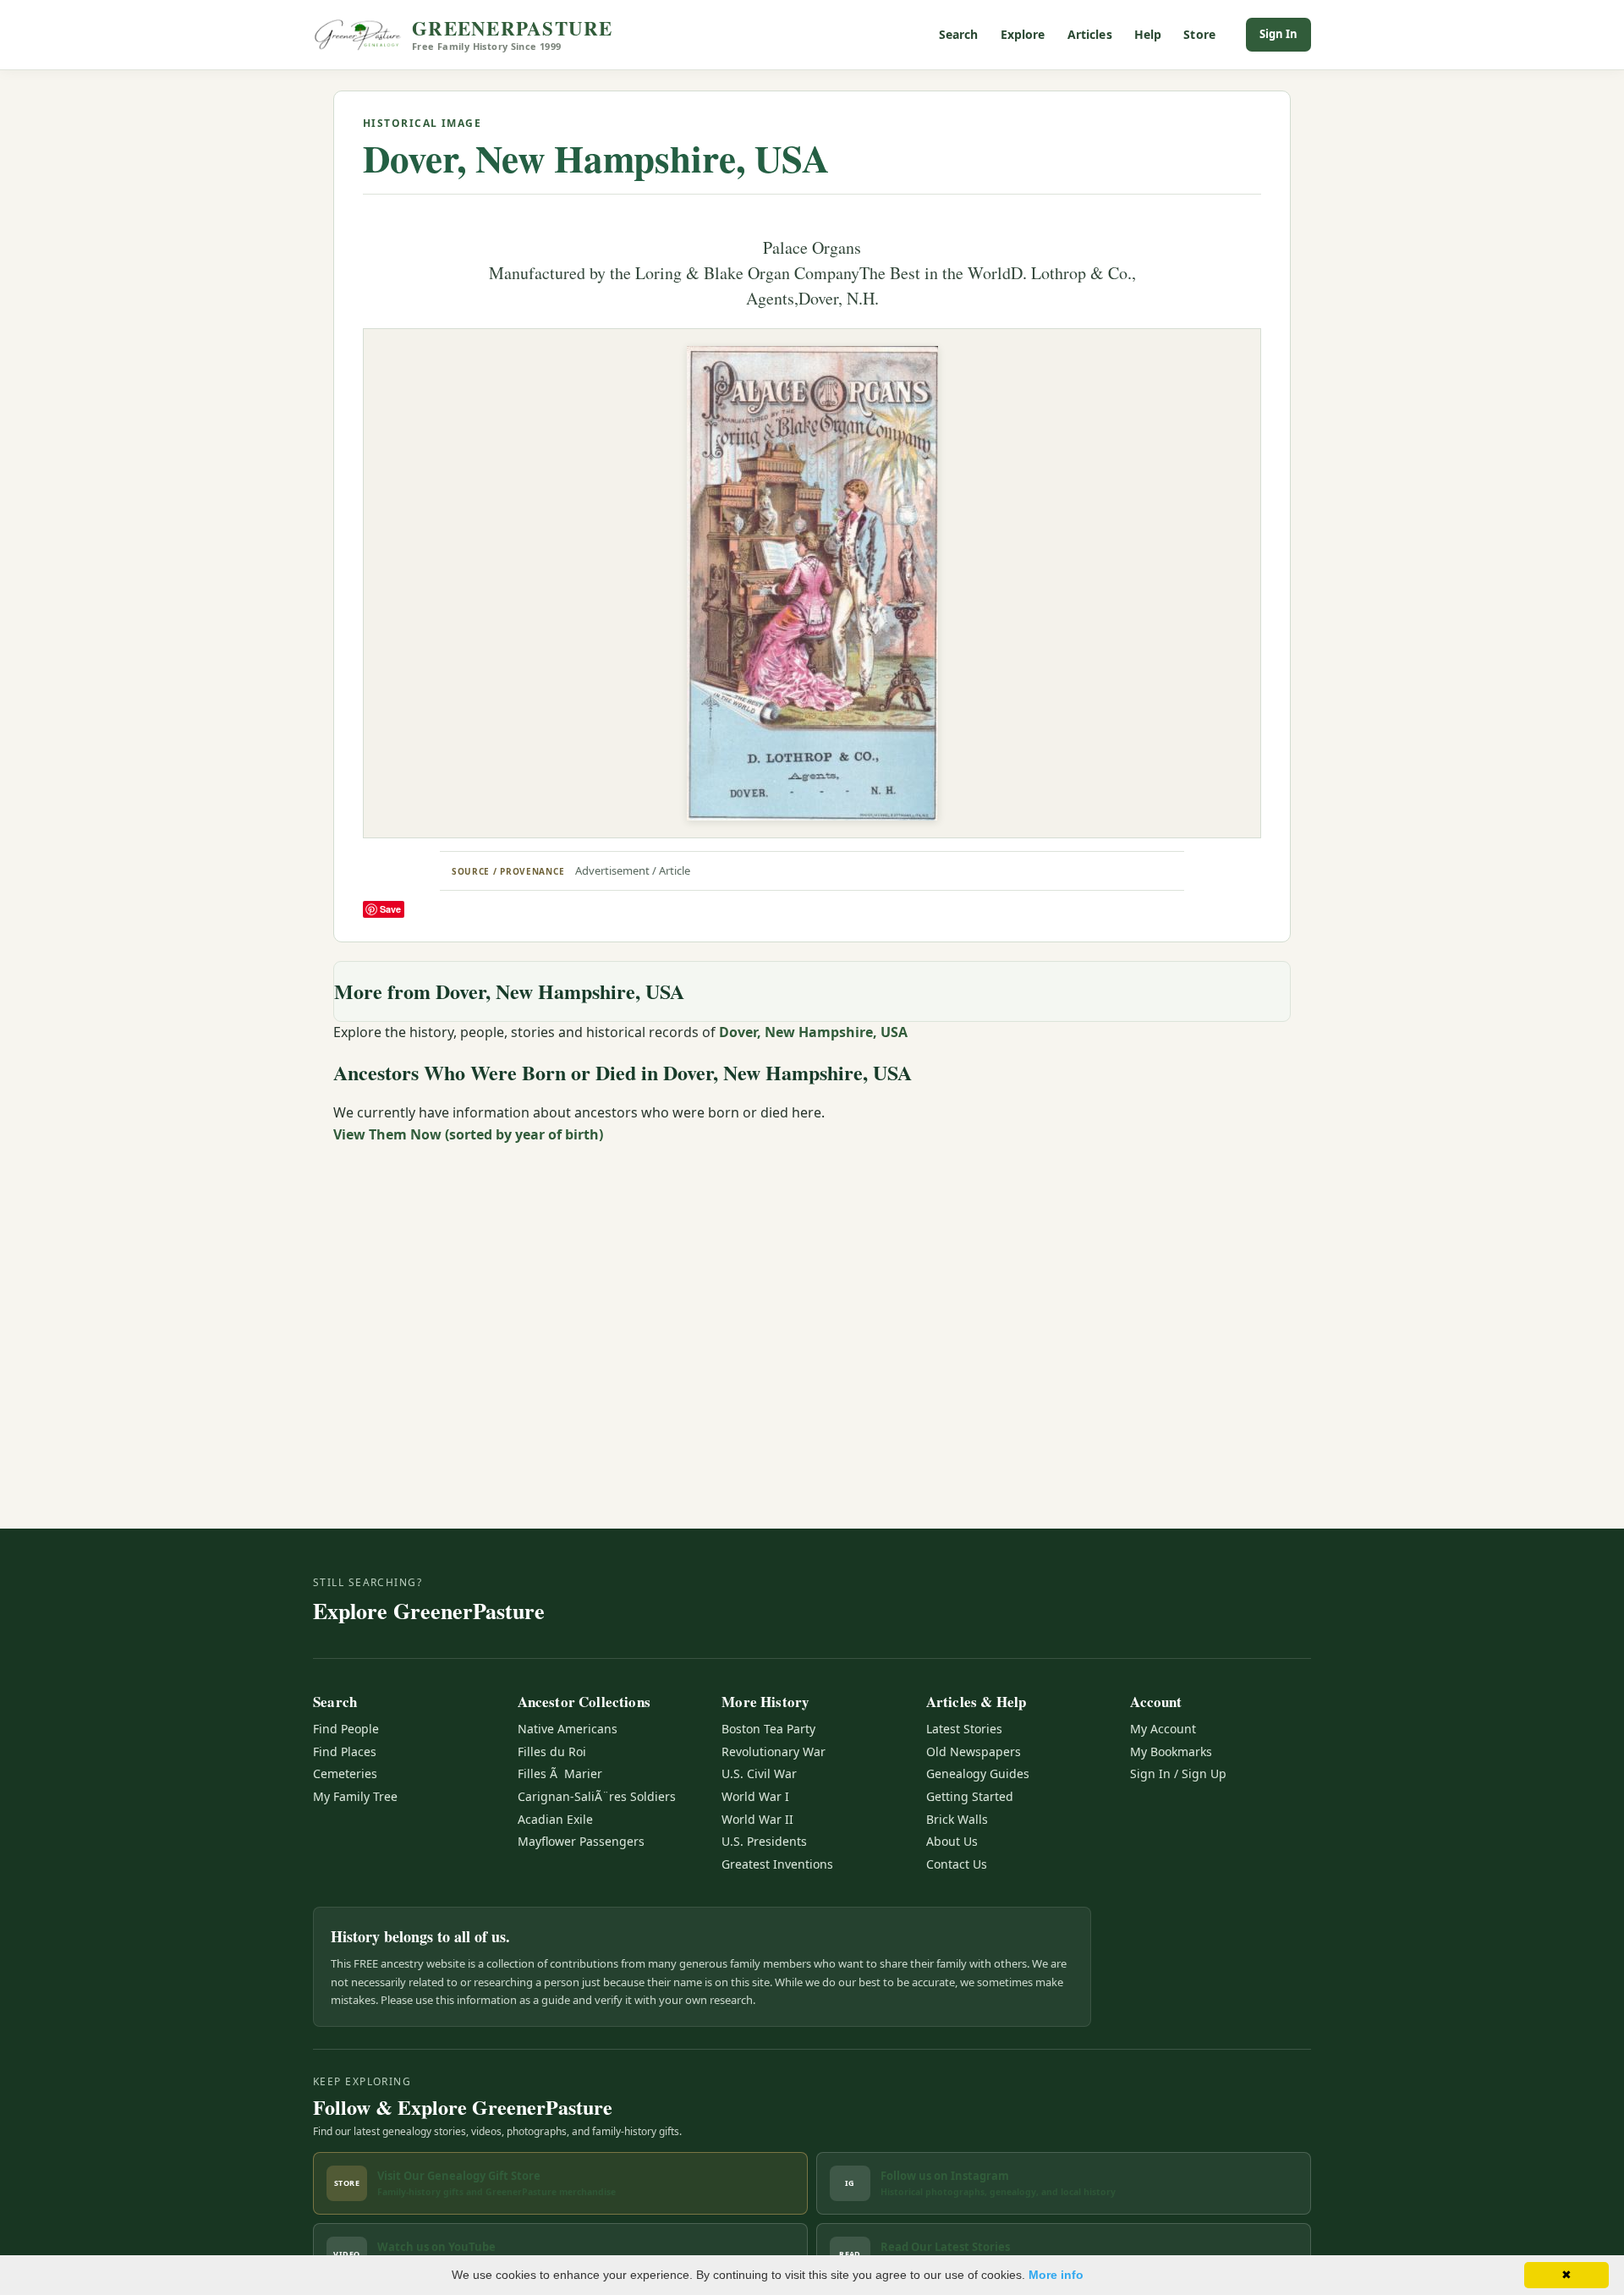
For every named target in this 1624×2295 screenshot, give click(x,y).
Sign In (1278, 34)
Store (1199, 34)
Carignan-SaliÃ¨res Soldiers (597, 1796)
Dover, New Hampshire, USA (596, 158)
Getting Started (970, 1796)
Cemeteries (345, 1773)
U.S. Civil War (759, 1773)
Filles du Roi (552, 1751)
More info (1056, 2275)
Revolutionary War (774, 1751)
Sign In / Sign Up (1178, 1773)
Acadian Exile (555, 1819)
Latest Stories (964, 1729)
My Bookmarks (1171, 1751)
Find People (346, 1729)
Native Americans (568, 1729)
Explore (1023, 34)
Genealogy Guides (978, 1773)
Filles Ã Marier (560, 1773)
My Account (1163, 1729)
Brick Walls (957, 1819)
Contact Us (957, 1864)
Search (959, 34)
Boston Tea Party (768, 1729)
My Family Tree (355, 1796)
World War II (757, 1819)
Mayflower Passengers (581, 1841)
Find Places (345, 1751)
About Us (952, 1841)
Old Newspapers (974, 1751)
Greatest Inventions (777, 1864)
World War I (755, 1796)
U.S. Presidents (764, 1841)
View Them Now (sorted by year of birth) (468, 1134)
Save (390, 909)
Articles (1090, 34)
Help (1148, 34)
